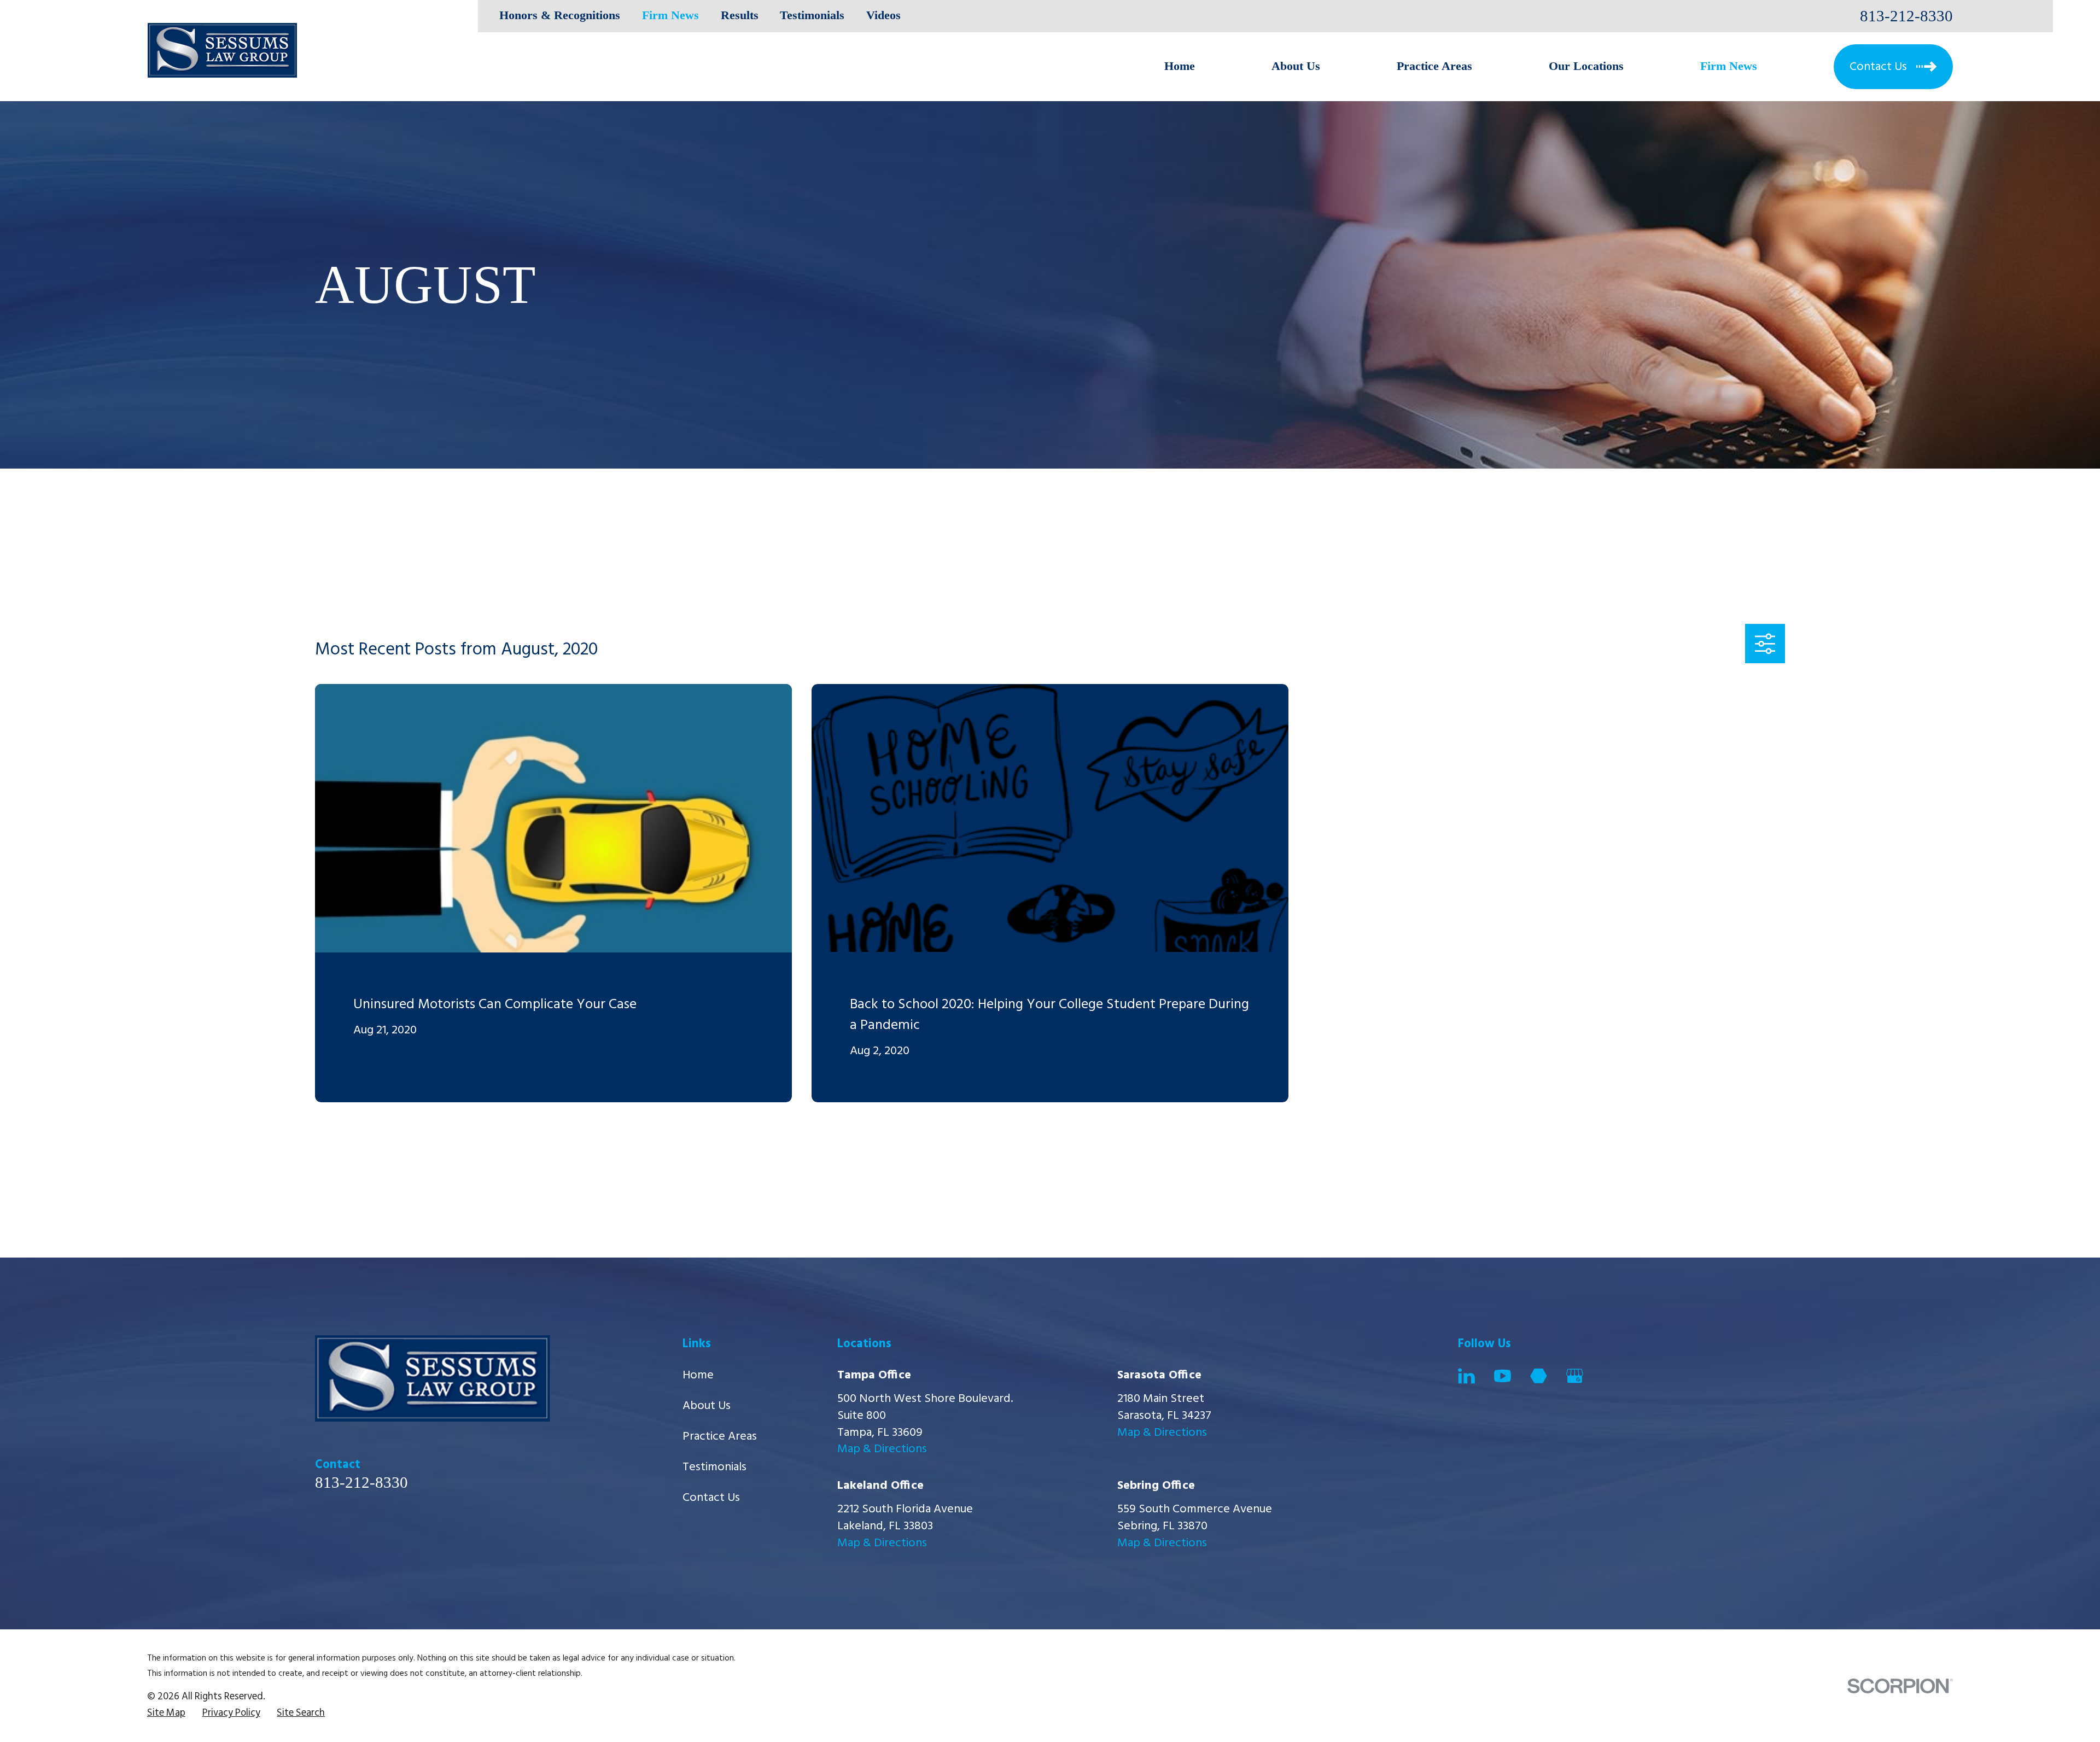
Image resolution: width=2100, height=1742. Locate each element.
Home (698, 1375)
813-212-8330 (1906, 16)
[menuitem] (166, 1714)
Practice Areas (720, 1437)
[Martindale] (1539, 1376)
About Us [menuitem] (1296, 66)
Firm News (670, 15)
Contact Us (711, 1498)
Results (740, 15)
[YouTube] (1503, 1376)
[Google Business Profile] (1575, 1376)
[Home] (222, 50)
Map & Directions (882, 1449)
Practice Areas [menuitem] (1434, 66)
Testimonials (812, 15)
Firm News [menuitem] (1729, 66)
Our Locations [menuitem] (1586, 66)
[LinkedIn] (1466, 1376)
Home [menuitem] (1180, 66)
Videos (883, 15)
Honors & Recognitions (560, 15)
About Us (707, 1406)
